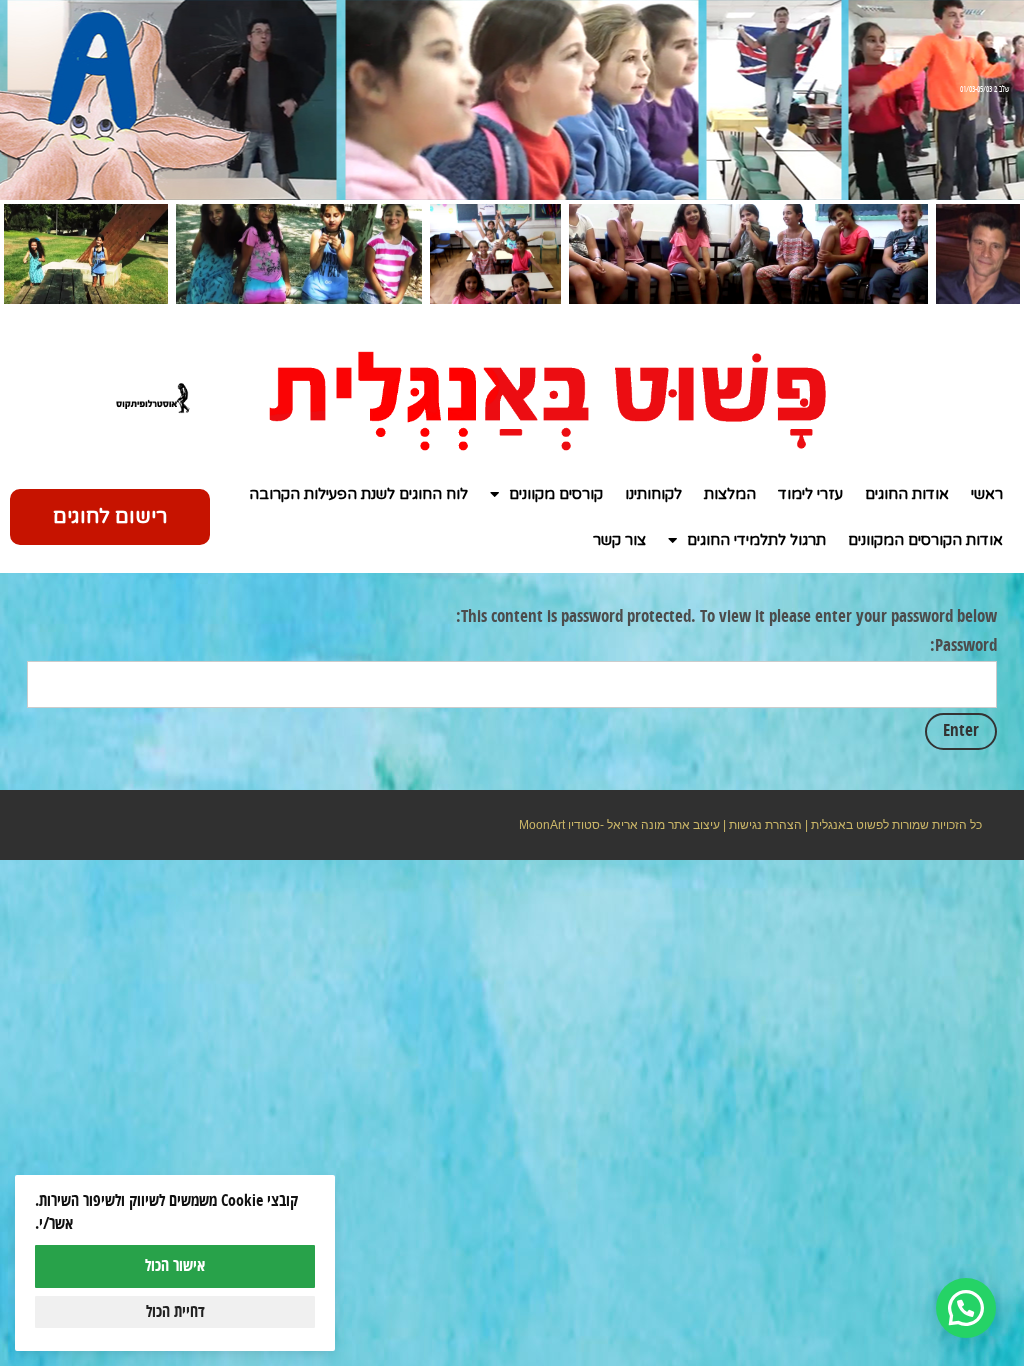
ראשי (987, 494)
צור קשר (619, 540)
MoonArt (542, 825)
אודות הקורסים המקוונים (925, 540)
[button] (966, 1308)
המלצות (730, 494)
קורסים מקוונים (556, 494)
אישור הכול (175, 1266)
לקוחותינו (653, 494)
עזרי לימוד (810, 494)
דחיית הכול (175, 1312)
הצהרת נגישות (765, 825)
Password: (963, 646)
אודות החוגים (907, 494)
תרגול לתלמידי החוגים (756, 540)
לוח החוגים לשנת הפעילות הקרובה (358, 494)
